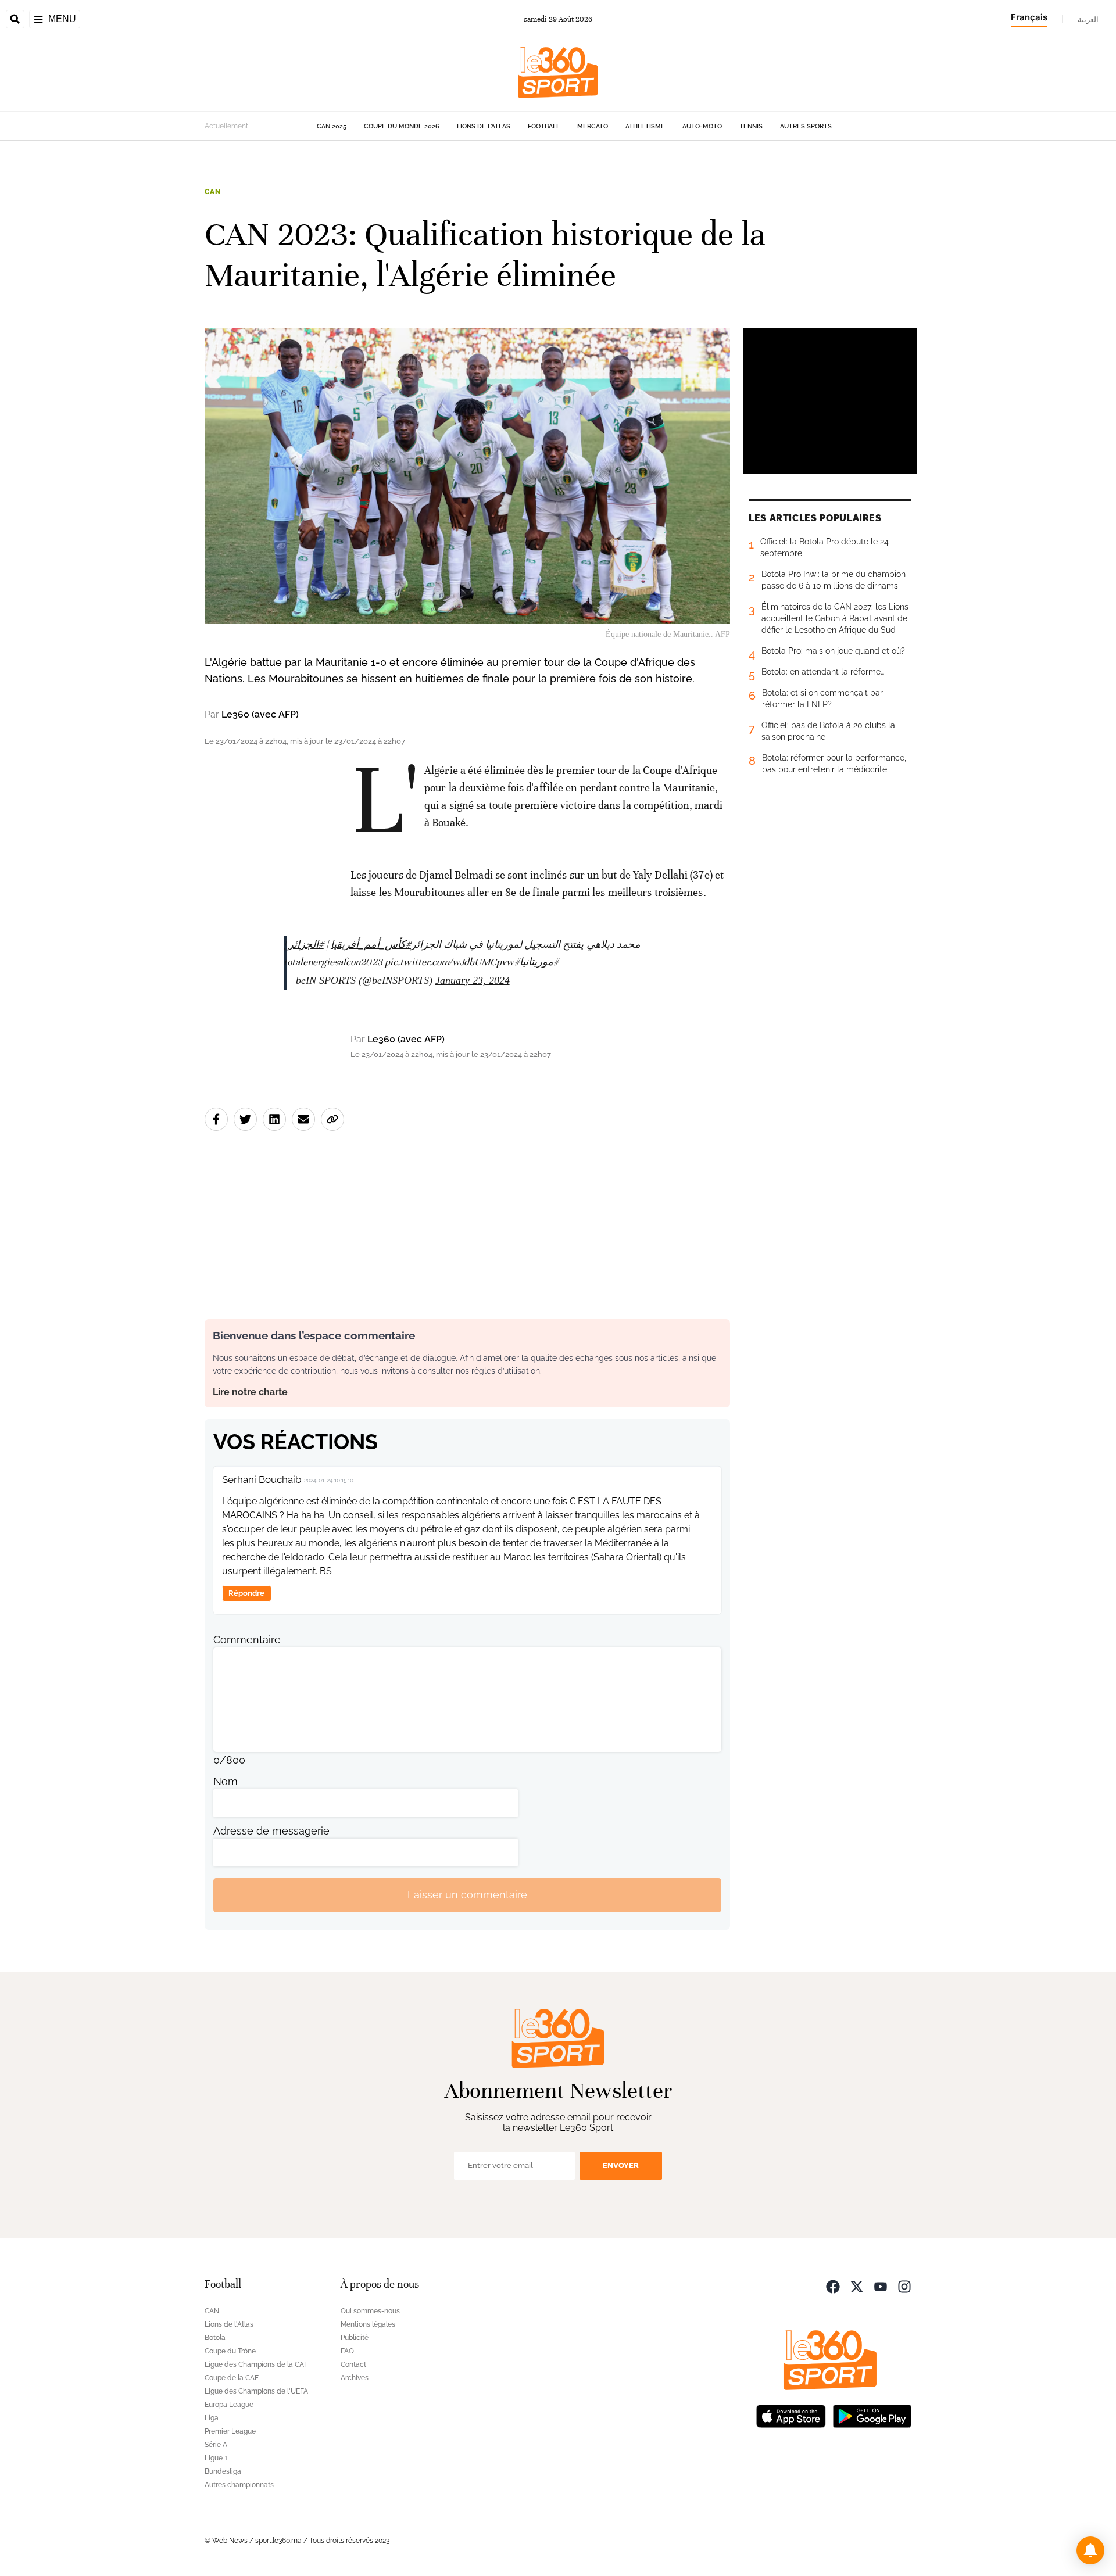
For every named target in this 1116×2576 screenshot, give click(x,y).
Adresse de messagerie (271, 1831)
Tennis (751, 126)
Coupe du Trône (230, 2351)
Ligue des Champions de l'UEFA (256, 2391)
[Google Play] (872, 2415)
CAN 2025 (332, 126)
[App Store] (791, 2415)
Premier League (230, 2431)
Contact (353, 2364)
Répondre (246, 1593)
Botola (215, 2338)
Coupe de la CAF (232, 2378)
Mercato (593, 126)
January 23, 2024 (473, 980)
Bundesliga (223, 2471)
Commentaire (247, 1640)
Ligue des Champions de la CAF (256, 2364)
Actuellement (226, 126)
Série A (216, 2445)
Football (544, 126)
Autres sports (806, 126)
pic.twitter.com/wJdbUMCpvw (450, 962)
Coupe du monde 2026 (402, 126)
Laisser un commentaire (467, 1895)
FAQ (347, 2351)
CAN (213, 192)
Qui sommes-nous (370, 2311)
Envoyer (621, 2165)
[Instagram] (904, 2286)
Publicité (355, 2338)
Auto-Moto (702, 126)
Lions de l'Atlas (484, 126)
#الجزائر (306, 945)
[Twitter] (857, 2286)
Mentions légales (368, 2324)
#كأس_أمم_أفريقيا (371, 945)
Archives (355, 2378)
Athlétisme (645, 126)
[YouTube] (881, 2286)
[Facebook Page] (833, 2286)
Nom (226, 1781)
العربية (1088, 19)
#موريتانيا (539, 962)
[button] (1090, 2550)
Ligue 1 (216, 2458)
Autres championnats (239, 2485)
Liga (212, 2418)
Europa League (229, 2405)
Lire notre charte (250, 1392)
